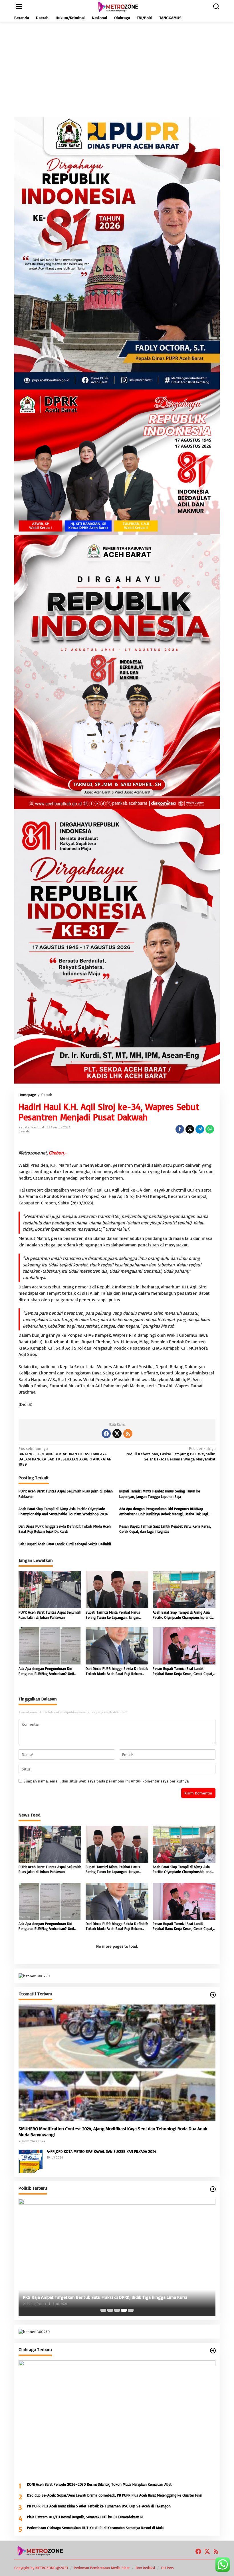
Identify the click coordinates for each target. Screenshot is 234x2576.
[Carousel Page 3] (117, 2310)
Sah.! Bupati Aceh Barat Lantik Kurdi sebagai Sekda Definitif (65, 1544)
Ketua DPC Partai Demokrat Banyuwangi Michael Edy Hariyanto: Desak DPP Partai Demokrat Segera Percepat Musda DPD (113, 2294)
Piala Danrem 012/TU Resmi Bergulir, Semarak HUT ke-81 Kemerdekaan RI (85, 2517)
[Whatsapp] (210, 1129)
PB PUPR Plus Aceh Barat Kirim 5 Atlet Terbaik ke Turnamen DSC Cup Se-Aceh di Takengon (99, 2506)
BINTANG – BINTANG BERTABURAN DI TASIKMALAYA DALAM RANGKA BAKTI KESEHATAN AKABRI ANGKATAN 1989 (65, 1456)
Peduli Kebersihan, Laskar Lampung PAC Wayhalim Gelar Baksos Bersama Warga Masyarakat (171, 1453)
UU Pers (168, 2568)
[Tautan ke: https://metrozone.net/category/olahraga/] (213, 2351)
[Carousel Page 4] (124, 2310)
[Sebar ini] (180, 1129)
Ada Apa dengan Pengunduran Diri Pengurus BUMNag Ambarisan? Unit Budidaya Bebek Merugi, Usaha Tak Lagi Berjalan (164, 1511)
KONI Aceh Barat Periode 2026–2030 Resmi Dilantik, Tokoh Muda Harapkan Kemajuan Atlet (99, 2484)
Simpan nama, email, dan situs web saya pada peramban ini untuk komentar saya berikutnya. (106, 1781)
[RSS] (128, 1434)
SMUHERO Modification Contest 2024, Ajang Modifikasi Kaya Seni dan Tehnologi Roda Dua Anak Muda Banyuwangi (113, 2132)
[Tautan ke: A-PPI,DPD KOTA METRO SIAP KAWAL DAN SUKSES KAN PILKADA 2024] (31, 2160)
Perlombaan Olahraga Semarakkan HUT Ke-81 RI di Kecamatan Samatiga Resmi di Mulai (96, 2528)
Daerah (24, 1131)
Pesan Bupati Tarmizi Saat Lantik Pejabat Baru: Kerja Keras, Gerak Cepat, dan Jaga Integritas (165, 1529)
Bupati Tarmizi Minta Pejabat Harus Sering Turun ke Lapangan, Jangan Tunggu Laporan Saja (160, 1494)
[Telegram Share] (200, 1129)
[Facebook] (106, 1434)
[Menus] (19, 7)
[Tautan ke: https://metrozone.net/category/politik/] (213, 2189)
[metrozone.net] (118, 6)
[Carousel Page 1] (103, 2310)
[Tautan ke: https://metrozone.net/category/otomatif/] (213, 1995)
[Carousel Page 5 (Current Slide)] (131, 2310)
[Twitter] (117, 1434)
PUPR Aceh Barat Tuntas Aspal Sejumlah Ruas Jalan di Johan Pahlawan (66, 1494)
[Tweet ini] (190, 1129)
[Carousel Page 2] (110, 2310)
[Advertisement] (117, 69)
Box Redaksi (145, 2568)
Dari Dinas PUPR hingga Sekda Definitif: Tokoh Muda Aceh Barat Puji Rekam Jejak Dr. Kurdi (65, 1529)
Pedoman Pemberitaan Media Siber (102, 2568)
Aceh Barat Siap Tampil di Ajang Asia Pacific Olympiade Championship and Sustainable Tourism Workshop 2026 (63, 1511)
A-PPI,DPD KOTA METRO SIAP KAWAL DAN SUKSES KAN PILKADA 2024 (102, 2151)
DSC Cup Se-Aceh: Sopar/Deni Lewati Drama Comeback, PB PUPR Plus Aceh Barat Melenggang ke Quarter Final (115, 2495)
